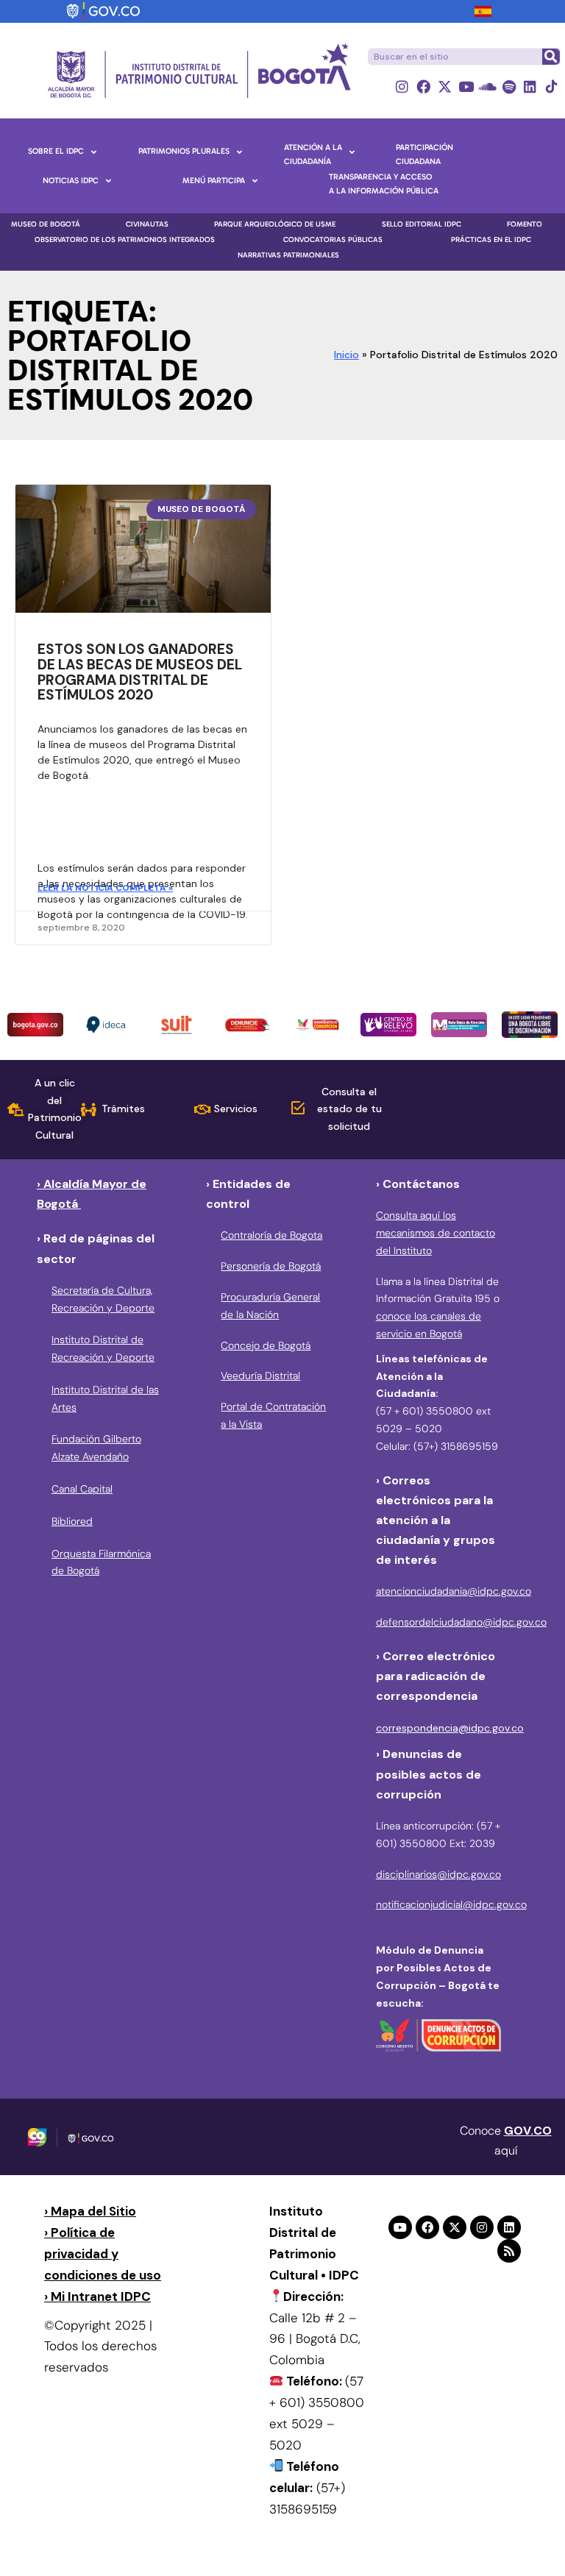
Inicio (347, 355)
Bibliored (72, 1521)
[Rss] (509, 2251)
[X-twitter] (445, 86)
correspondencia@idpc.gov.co (450, 1728)
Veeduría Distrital (260, 1376)
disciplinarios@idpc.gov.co (438, 1874)
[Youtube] (466, 86)
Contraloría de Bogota (271, 1235)
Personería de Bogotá (271, 1266)
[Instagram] (402, 86)
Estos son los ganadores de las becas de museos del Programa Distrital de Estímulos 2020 (140, 672)
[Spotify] (509, 86)
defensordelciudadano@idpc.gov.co (461, 1622)
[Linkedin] (530, 86)
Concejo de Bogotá (266, 1345)
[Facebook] (423, 86)
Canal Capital (82, 1489)
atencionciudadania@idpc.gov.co (454, 1591)
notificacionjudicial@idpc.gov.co (451, 1904)
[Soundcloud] (487, 86)
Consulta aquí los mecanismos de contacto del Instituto (436, 1233)
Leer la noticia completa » (105, 888)
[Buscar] (550, 57)
